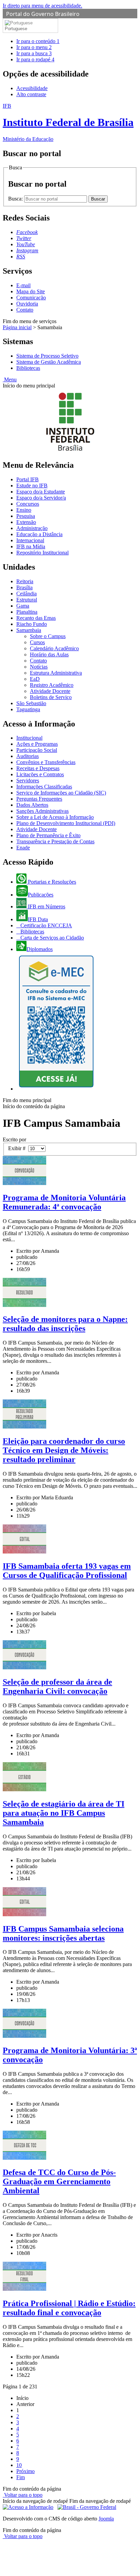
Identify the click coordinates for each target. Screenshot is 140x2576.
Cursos (37, 642)
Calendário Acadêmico (54, 648)
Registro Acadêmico (52, 685)
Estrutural (27, 600)
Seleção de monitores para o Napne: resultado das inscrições (65, 1324)
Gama (23, 606)
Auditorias (28, 756)
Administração (32, 528)
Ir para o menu (34, 47)
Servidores (28, 780)
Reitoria (25, 581)
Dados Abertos (32, 805)
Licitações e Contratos (40, 774)
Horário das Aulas (49, 654)
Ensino (24, 510)
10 (19, 2465)
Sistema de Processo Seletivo (47, 356)
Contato (25, 310)
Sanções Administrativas (42, 811)
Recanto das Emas (36, 618)
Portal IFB (28, 479)
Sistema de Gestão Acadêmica (49, 362)
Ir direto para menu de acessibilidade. (42, 6)
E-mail (23, 285)
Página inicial (17, 327)
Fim (21, 2477)
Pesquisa (26, 516)
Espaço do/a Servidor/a (41, 498)
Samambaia (29, 630)
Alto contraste (31, 94)
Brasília (24, 587)
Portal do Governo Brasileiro (43, 14)
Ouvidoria (27, 304)
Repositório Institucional (42, 553)
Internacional (30, 540)
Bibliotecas (28, 368)
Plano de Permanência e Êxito (48, 835)
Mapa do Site (31, 291)
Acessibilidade (32, 88)
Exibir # (18, 1148)
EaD (35, 679)
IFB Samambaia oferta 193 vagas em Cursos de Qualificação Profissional (67, 1571)
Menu (10, 379)
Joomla (106, 2519)
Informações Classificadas (44, 787)
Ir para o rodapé (35, 59)
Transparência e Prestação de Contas (55, 841)
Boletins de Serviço (51, 697)
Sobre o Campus (48, 636)
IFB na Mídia (31, 546)
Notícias (39, 667)
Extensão (26, 522)
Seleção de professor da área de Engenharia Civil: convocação (57, 1686)
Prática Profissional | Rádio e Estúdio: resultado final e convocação (69, 2308)
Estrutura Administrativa (56, 673)
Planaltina (27, 612)
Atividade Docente (50, 691)
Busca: (16, 199)
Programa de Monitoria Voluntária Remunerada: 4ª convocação (64, 1202)
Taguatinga (28, 709)
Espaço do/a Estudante (41, 492)
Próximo (25, 2471)
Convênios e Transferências (46, 762)
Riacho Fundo (32, 624)
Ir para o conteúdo (38, 41)
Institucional (29, 738)
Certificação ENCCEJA (46, 925)
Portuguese (16, 29)
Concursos (28, 504)
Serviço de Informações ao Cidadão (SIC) (61, 793)
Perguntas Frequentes (39, 799)
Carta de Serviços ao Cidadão (51, 938)
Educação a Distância (39, 534)
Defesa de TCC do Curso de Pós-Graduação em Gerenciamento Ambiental (59, 2181)
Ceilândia (27, 594)
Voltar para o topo (23, 2495)
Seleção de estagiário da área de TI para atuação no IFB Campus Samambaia (64, 1813)
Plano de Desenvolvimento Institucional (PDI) (66, 823)
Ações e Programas (37, 744)
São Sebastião (31, 703)
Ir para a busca (34, 53)
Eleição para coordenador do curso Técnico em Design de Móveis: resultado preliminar (64, 1450)
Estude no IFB (32, 485)
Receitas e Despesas (38, 768)
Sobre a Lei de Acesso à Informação (55, 817)
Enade (23, 848)
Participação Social (37, 750)
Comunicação (31, 298)
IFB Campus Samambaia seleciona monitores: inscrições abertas (63, 1933)
